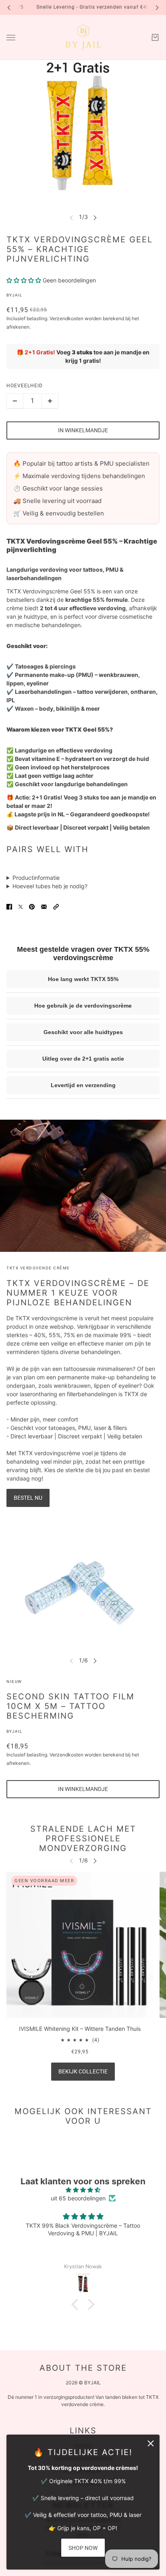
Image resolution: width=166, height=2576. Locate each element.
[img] (83, 2190)
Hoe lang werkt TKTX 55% (83, 979)
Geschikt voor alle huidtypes (83, 1032)
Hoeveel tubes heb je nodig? (50, 886)
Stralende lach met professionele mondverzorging (83, 1838)
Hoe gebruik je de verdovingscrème (83, 1006)
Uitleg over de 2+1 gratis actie (83, 1059)
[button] (56, 907)
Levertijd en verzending (83, 1085)
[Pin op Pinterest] (32, 907)
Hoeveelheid (25, 386)
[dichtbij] (151, 2443)
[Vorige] (9, 7)
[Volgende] (157, 7)
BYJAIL (14, 295)
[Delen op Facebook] (9, 907)
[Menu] (11, 38)
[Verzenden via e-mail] (44, 907)
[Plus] (50, 401)
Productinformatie (36, 878)
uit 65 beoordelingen (78, 2198)
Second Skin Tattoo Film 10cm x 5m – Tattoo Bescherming (71, 1706)
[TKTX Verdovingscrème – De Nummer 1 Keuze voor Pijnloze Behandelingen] (83, 1186)
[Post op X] (21, 907)
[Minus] (15, 401)
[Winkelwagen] (155, 37)
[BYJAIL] (83, 37)
